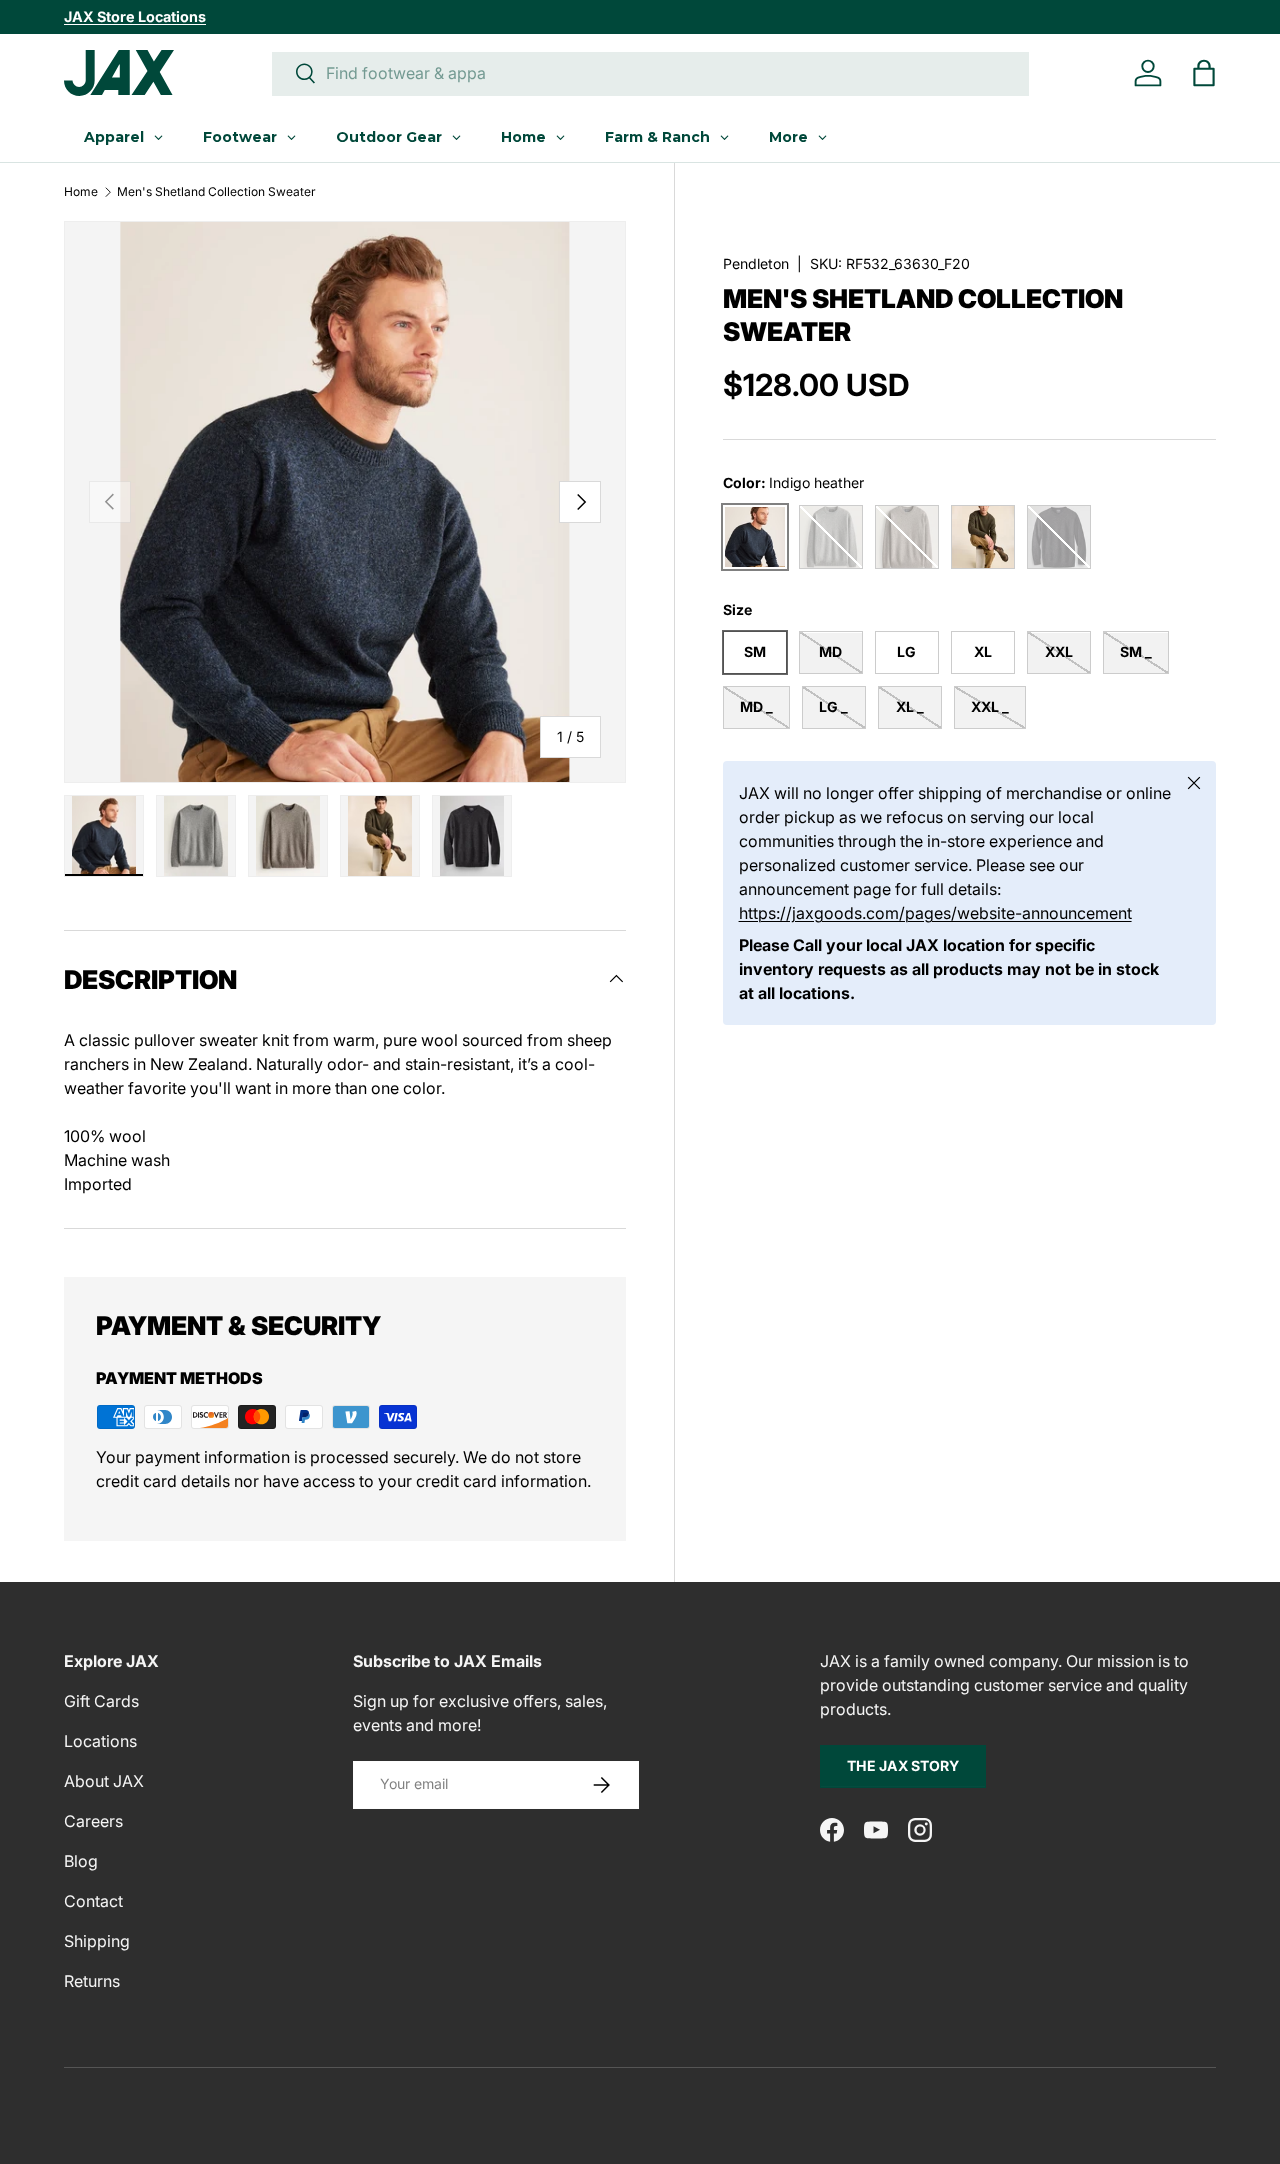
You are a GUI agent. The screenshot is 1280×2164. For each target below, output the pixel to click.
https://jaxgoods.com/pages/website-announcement (935, 913)
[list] (345, 502)
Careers (93, 1821)
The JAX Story (903, 1765)
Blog (81, 1861)
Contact (93, 1901)
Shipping (97, 1941)
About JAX (104, 1781)
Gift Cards (101, 1701)
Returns (92, 1981)
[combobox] (650, 73)
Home (81, 192)
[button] (1204, 73)
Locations (100, 1741)
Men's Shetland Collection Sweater (216, 192)
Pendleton (756, 263)
